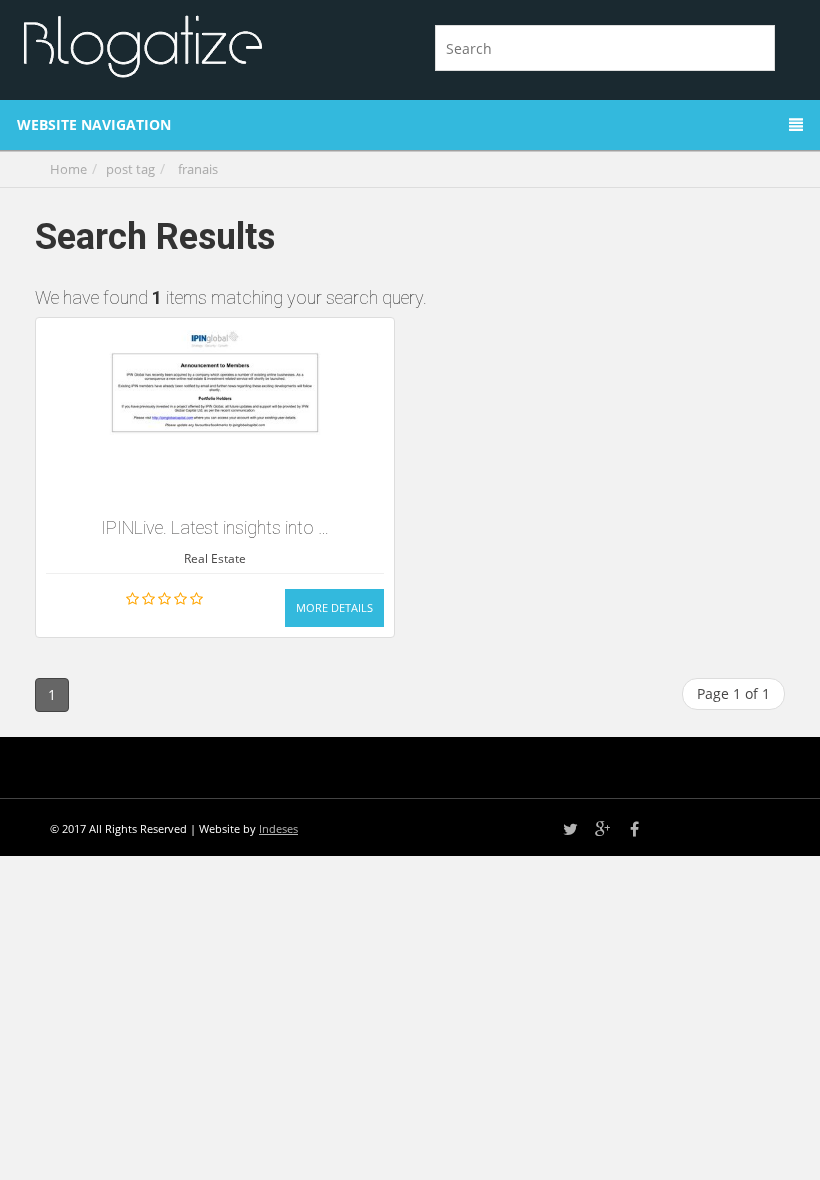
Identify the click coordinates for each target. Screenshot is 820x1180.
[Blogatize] (207, 44)
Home (68, 169)
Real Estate (215, 558)
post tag (130, 169)
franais (198, 169)
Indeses (278, 828)
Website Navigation (94, 124)
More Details (334, 607)
